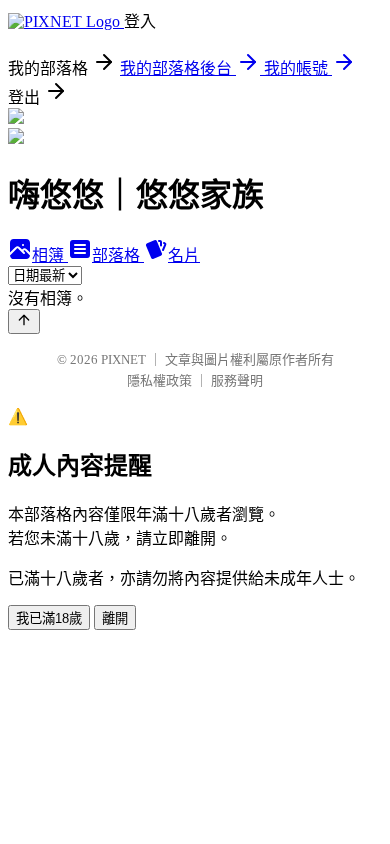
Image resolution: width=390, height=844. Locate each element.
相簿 (50, 255)
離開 (115, 618)
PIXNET (123, 359)
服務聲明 (237, 380)
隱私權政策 (159, 380)
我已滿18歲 (49, 618)
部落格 (118, 255)
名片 (184, 255)
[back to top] (24, 321)
